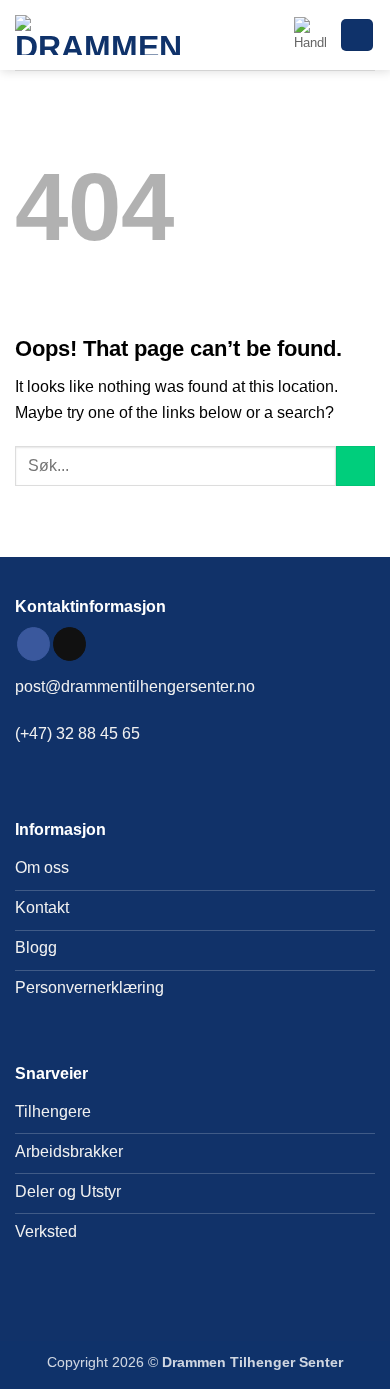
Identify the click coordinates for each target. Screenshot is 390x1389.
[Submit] (355, 465)
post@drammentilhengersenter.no (135, 686)
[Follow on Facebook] (33, 644)
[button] (310, 35)
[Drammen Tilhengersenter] (105, 35)
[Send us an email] (69, 644)
